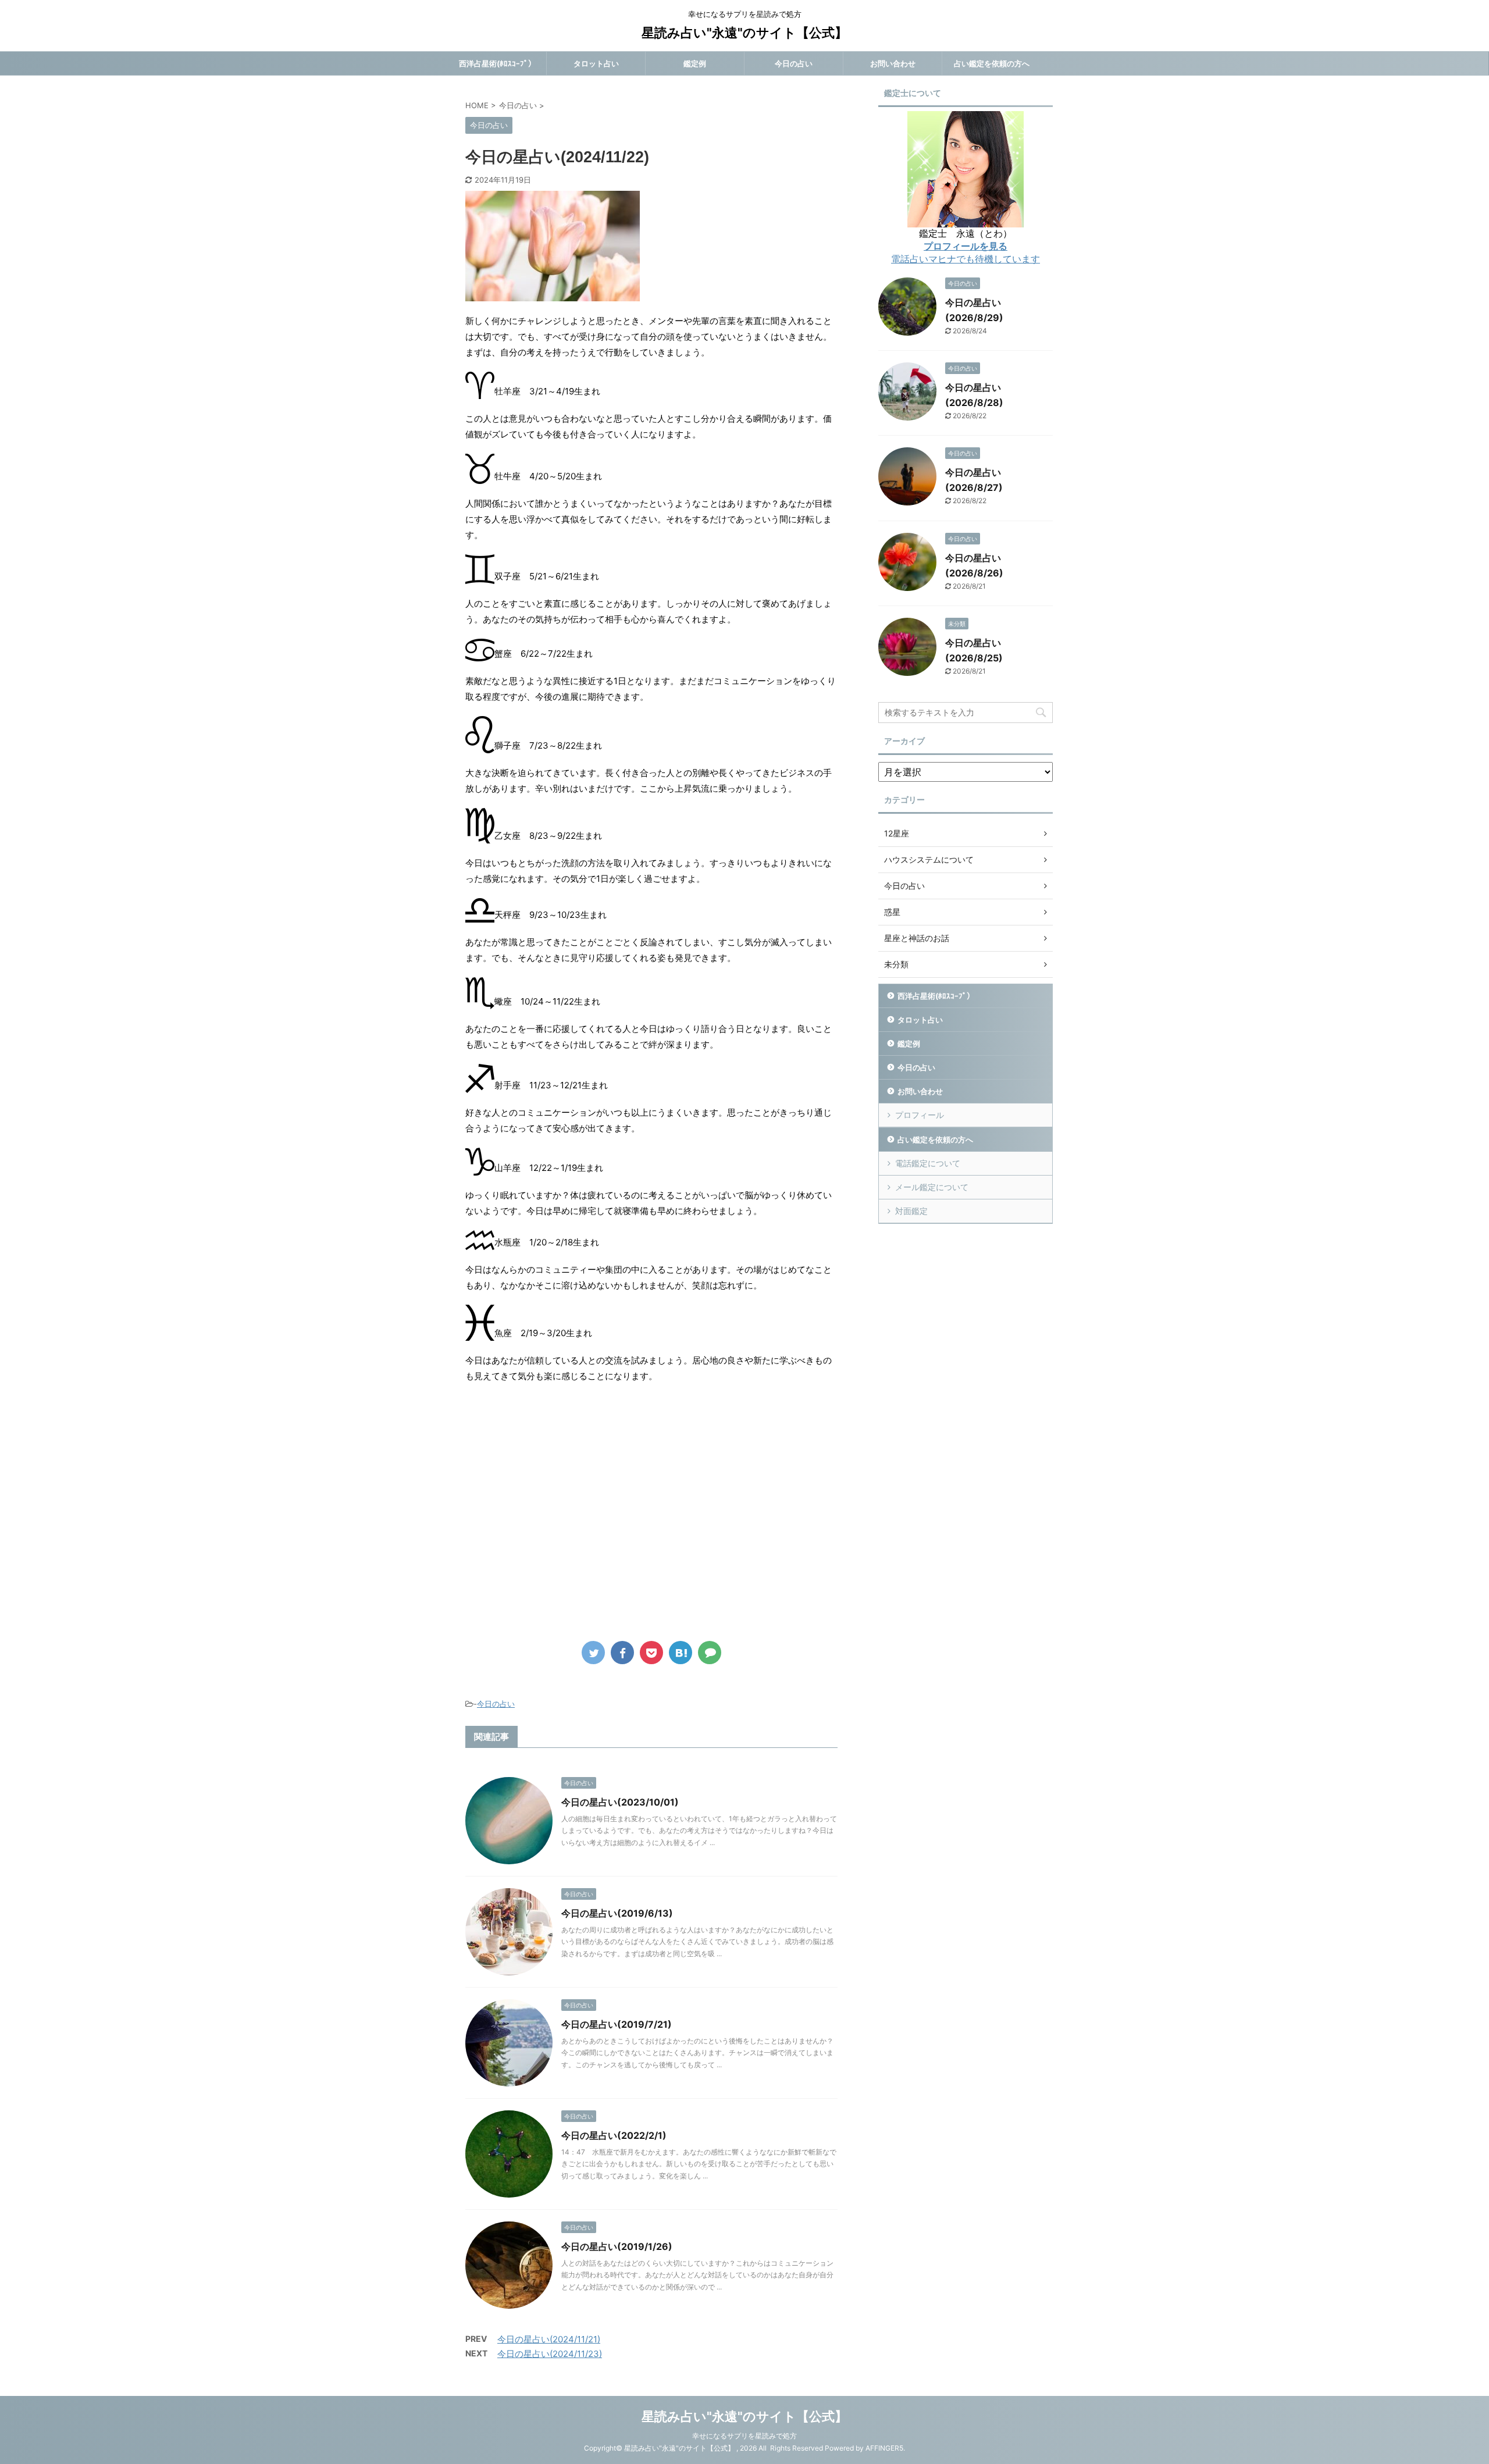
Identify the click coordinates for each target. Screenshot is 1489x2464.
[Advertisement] (563, 1520)
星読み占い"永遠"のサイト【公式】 (744, 33)
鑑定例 (695, 63)
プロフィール (920, 1115)
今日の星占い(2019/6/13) (617, 1913)
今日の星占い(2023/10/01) (620, 1802)
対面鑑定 (911, 1211)
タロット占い (596, 63)
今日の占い (794, 63)
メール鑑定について (932, 1187)
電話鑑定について (928, 1163)
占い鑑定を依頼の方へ (992, 63)
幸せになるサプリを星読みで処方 (744, 2436)
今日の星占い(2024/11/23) (550, 2354)
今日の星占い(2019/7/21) (617, 2024)
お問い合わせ (893, 63)
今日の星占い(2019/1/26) (617, 2246)
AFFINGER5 (884, 2448)
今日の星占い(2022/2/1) (614, 2135)
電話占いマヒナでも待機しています (966, 259)
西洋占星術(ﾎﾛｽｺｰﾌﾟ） (497, 63)
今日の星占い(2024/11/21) (549, 2339)
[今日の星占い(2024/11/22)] (681, 1653)
